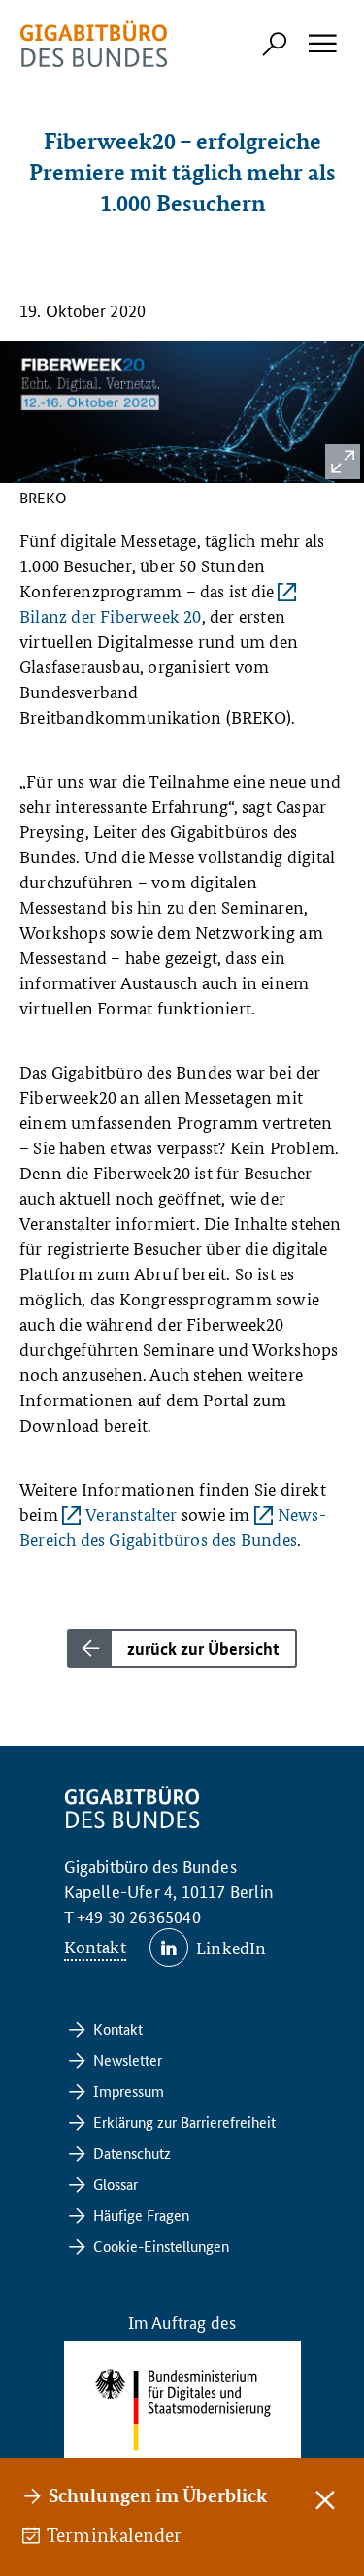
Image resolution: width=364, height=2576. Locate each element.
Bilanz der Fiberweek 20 (111, 615)
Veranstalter (131, 1513)
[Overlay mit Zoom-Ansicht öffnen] (343, 462)
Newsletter (128, 2060)
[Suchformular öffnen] (275, 44)
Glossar (116, 2184)
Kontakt (95, 1946)
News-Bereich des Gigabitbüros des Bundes (173, 1526)
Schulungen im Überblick (158, 2495)
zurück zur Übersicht (203, 1648)
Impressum (129, 2091)
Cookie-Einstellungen (161, 2246)
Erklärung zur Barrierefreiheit (184, 2122)
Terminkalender (116, 2535)
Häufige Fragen (141, 2215)
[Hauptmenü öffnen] (321, 44)
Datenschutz (132, 2153)
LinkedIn (232, 1947)
